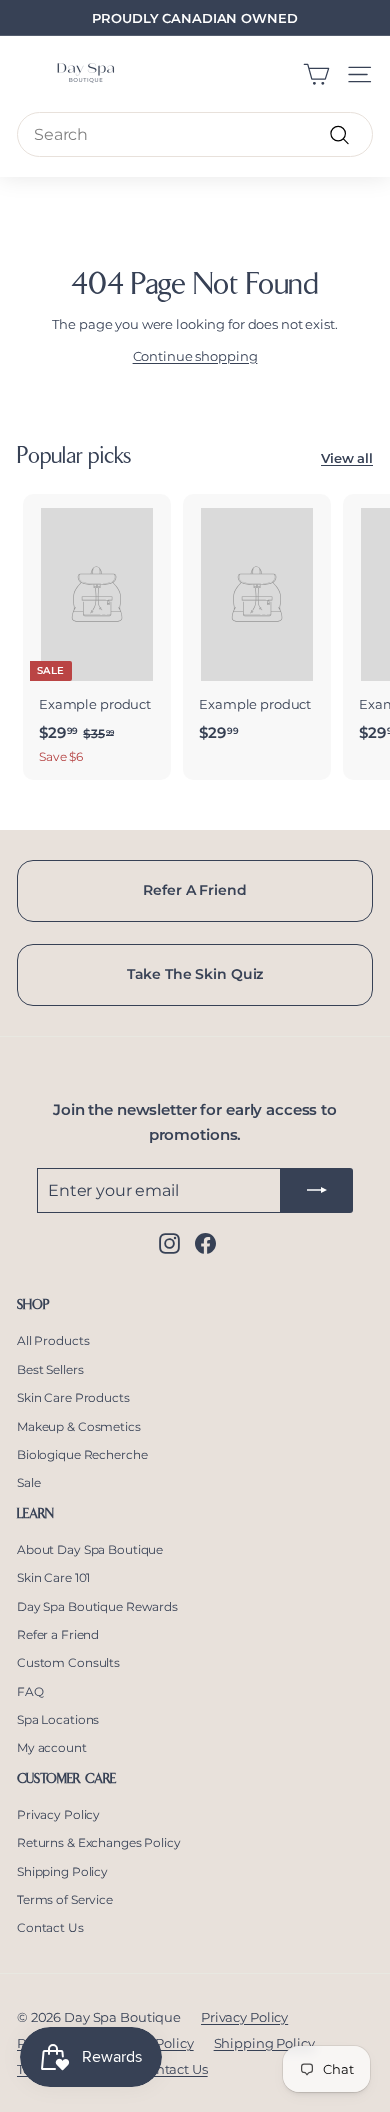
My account (52, 1747)
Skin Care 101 (53, 1577)
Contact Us (50, 1927)
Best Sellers (50, 1369)
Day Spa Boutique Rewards (97, 1606)
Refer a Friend (58, 1634)
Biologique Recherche (82, 1454)
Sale (28, 1482)
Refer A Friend (194, 890)
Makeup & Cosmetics (79, 1426)
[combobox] (195, 134)
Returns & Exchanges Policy (99, 1842)
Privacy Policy (58, 1814)
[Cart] (316, 74)
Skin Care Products (73, 1397)
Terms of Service (65, 1899)
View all (347, 458)
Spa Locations (58, 1719)
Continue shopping (195, 356)
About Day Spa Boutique (90, 1549)
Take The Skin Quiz (195, 974)
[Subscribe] (317, 1190)
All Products (53, 1340)
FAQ (30, 1691)
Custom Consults (68, 1662)
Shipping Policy (62, 1871)
